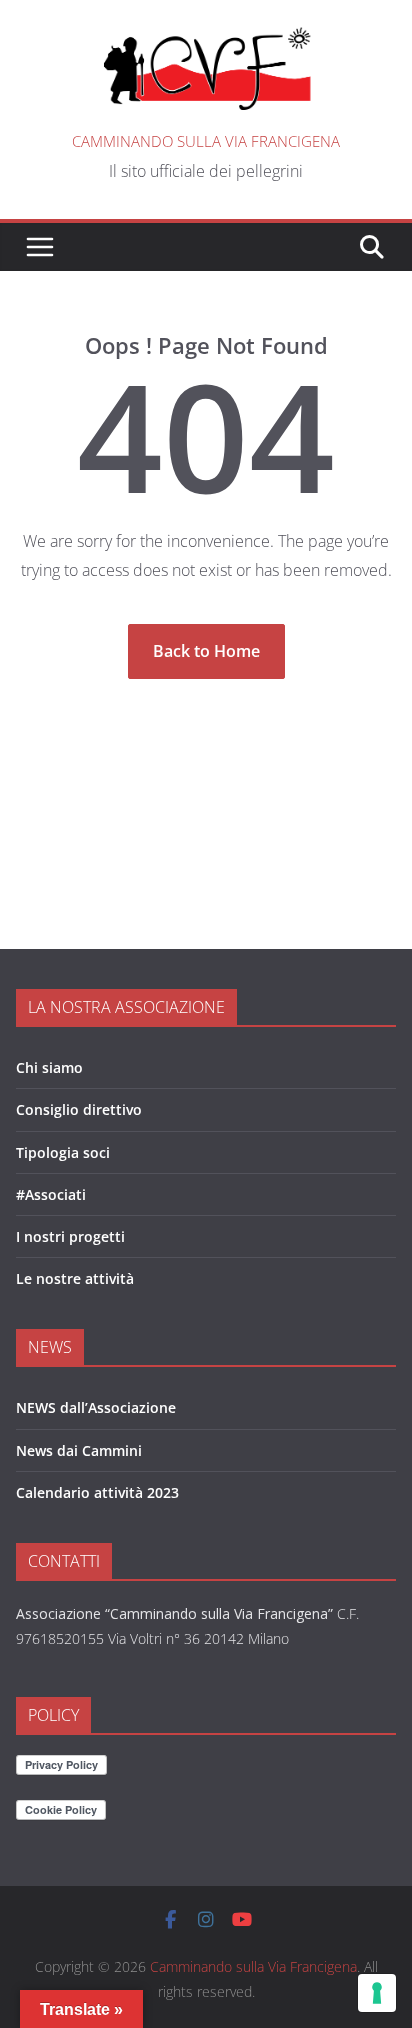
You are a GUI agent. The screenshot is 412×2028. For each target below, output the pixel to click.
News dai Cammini (79, 1450)
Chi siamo (49, 1067)
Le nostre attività (75, 1278)
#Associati (51, 1194)
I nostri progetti (70, 1236)
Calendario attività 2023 (97, 1492)
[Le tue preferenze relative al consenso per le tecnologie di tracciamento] (377, 1993)
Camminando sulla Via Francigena (206, 141)
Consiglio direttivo (79, 1109)
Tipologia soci (63, 1152)
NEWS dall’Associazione (96, 1407)
